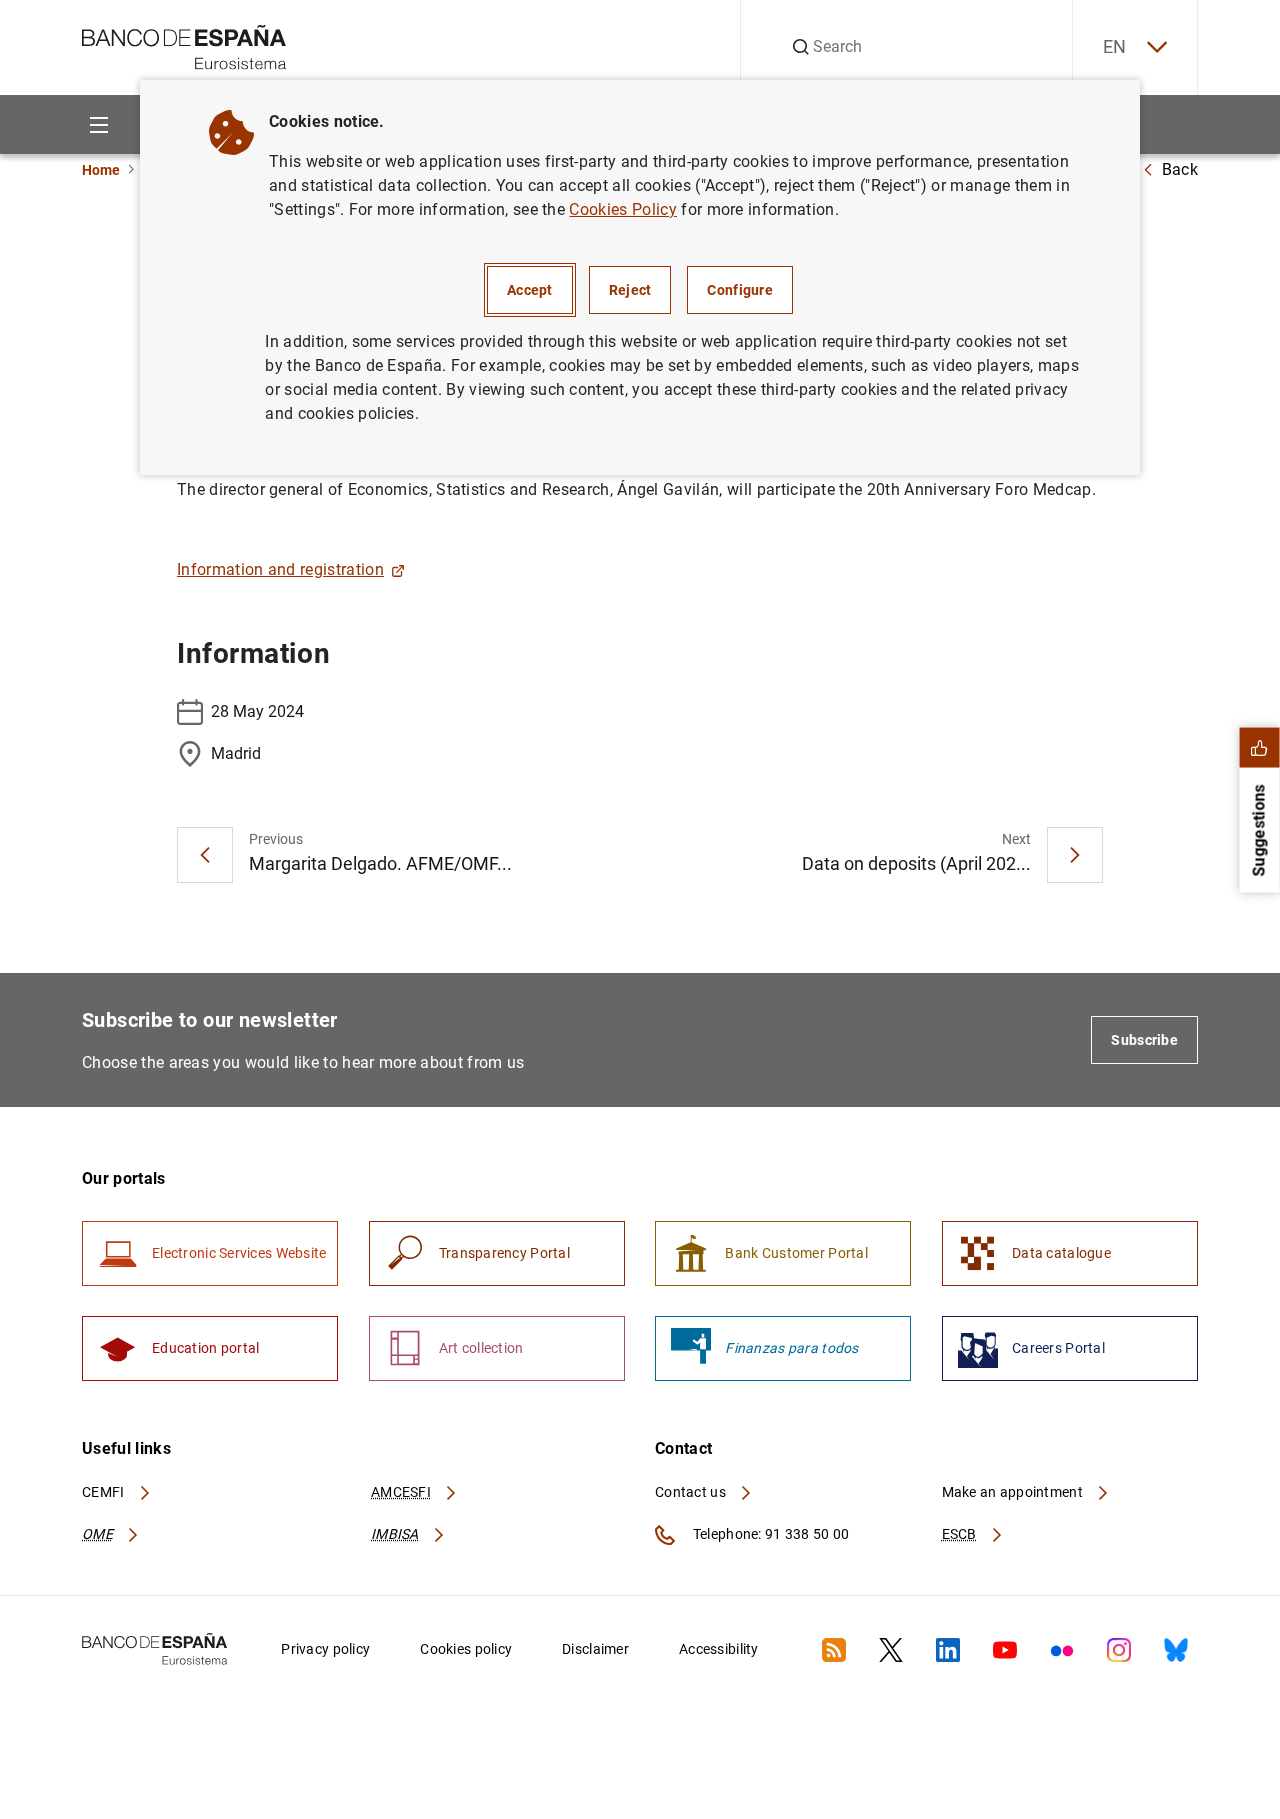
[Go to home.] (184, 45)
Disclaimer (595, 1649)
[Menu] (98, 124)
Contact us (692, 1492)
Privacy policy (325, 1649)
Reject (630, 290)
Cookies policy (466, 1649)
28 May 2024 (257, 711)
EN (1115, 46)
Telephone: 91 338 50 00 (769, 1534)
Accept (530, 290)
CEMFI (105, 1492)
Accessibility (719, 1649)
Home (101, 170)
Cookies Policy (622, 209)
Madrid (236, 753)
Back (1180, 169)
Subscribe (1144, 1040)
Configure (740, 290)
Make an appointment (1014, 1492)
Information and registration (280, 569)
